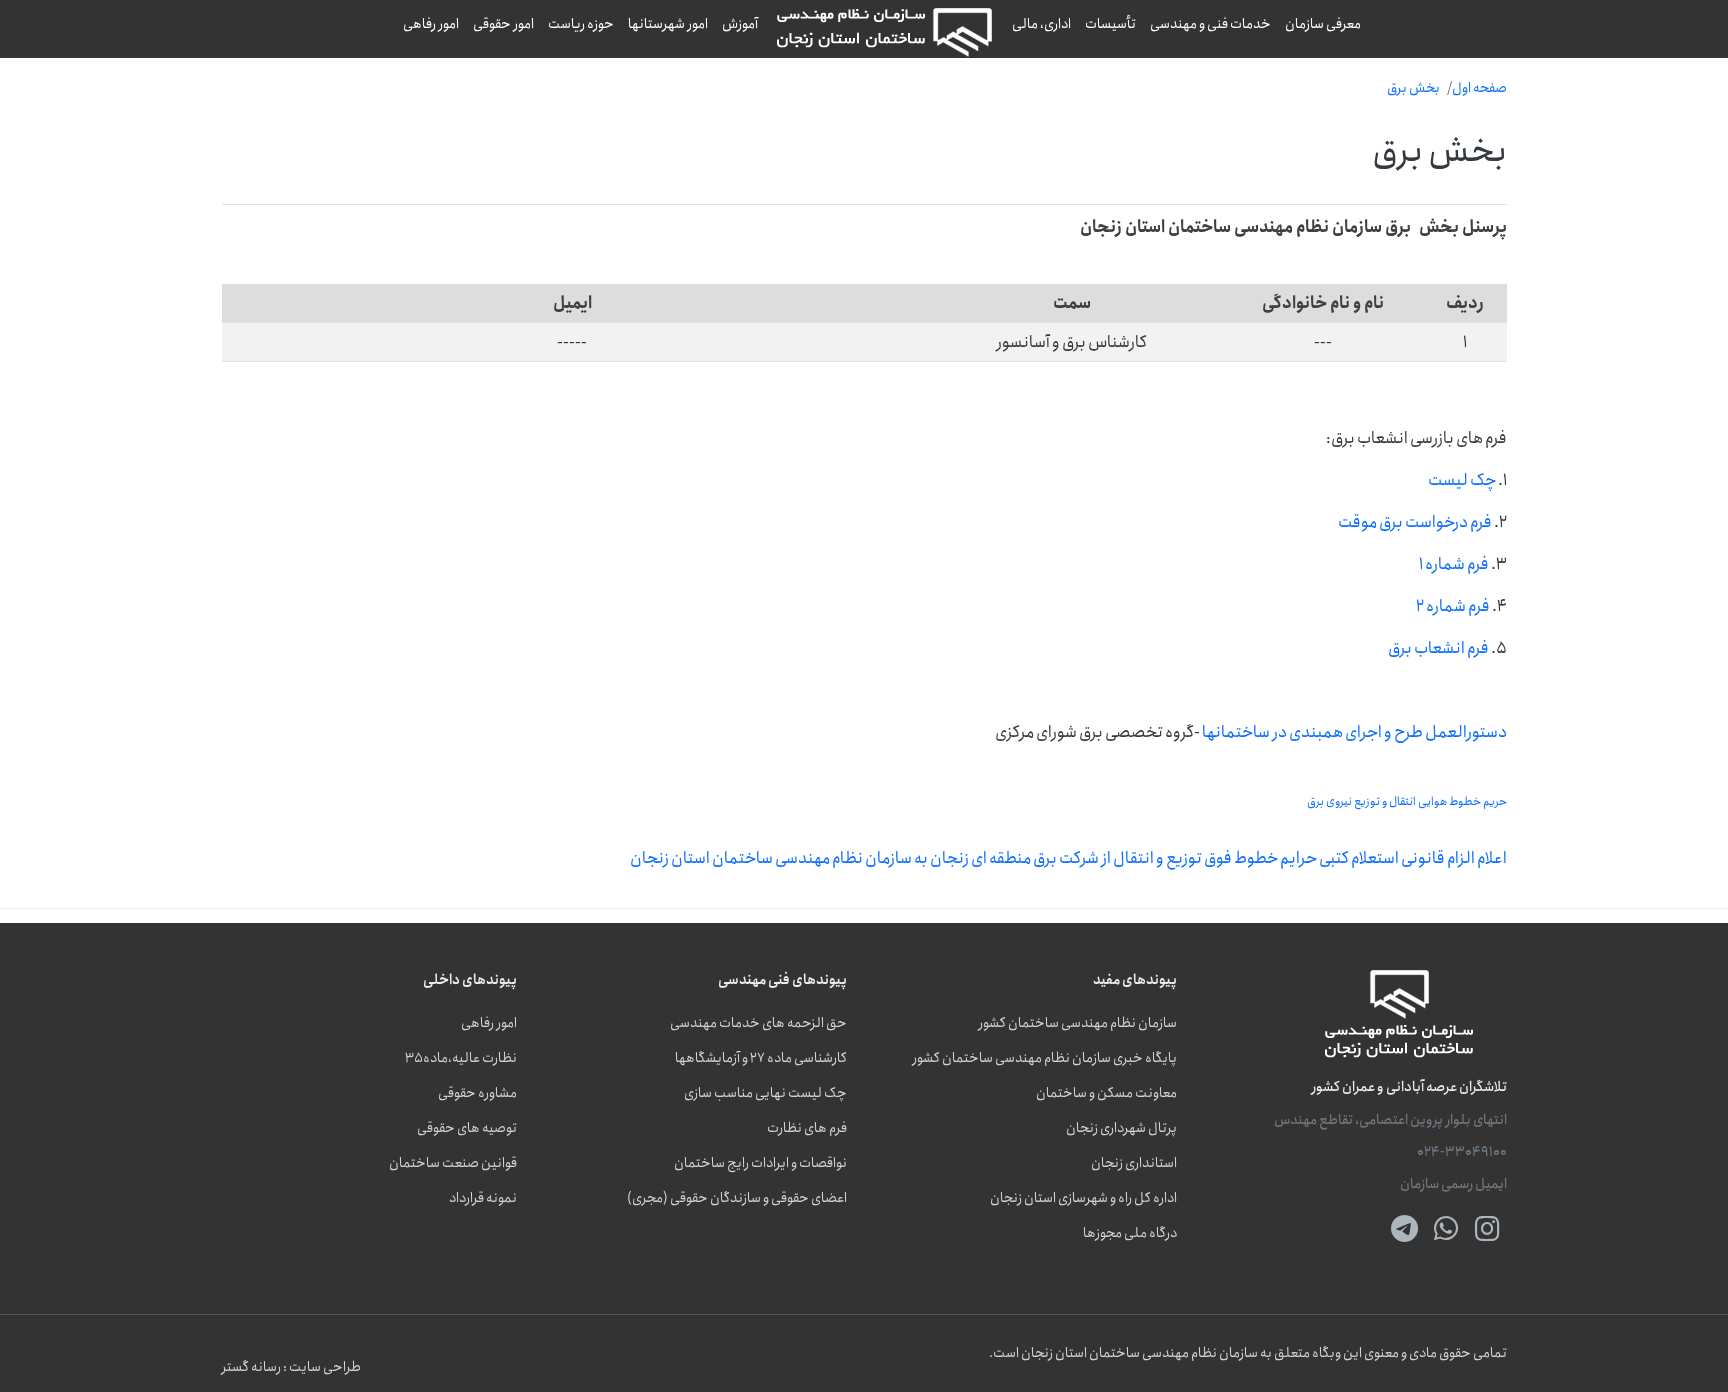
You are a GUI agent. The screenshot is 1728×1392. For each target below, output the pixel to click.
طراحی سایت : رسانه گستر (291, 1367)
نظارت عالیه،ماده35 (461, 1058)
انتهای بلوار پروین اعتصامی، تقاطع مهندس (1390, 1120)
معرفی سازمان (1323, 24)
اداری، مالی (1041, 24)
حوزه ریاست (581, 24)
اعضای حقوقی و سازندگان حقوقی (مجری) (737, 1198)
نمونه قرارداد (483, 1198)
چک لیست (1462, 480)
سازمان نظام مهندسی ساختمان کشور (1078, 1023)
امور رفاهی (431, 24)
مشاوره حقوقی (477, 1093)
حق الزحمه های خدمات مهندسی (758, 1023)
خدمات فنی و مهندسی (1210, 24)
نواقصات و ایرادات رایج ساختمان (760, 1163)
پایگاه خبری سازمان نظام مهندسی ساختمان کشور (1045, 1058)
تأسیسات (1110, 24)
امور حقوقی (503, 24)
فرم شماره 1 (1454, 564)
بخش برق (1413, 88)
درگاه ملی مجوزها (1130, 1233)
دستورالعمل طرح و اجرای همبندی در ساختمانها (1354, 732)
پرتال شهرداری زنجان (1121, 1128)
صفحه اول (1479, 88)
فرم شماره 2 (1453, 606)
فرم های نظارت (807, 1128)
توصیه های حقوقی (467, 1128)
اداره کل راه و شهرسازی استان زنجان (1083, 1198)
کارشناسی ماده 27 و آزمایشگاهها (761, 1058)
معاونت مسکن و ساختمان (1106, 1093)
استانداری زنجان (1134, 1163)
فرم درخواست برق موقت (1415, 522)
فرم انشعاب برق (1438, 648)
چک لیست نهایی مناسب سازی (765, 1093)
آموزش (740, 24)
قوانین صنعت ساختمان (453, 1163)
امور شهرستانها (668, 24)
